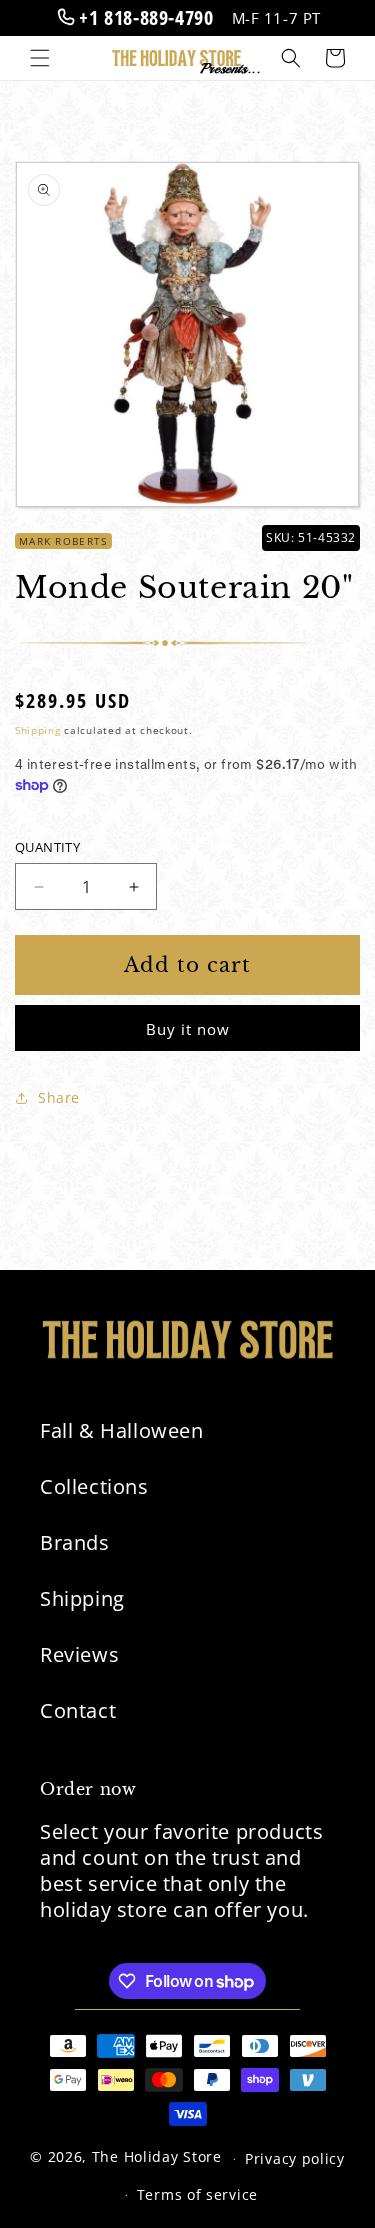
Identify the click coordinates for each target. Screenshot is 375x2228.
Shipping (38, 730)
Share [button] (59, 1097)
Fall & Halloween (122, 1430)
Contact (78, 1710)
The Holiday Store (157, 2157)
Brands (75, 1542)
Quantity (47, 847)
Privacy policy (295, 2158)
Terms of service (197, 2194)
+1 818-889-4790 (144, 17)
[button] (40, 58)
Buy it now (188, 1029)
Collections (94, 1486)
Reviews (79, 1654)
